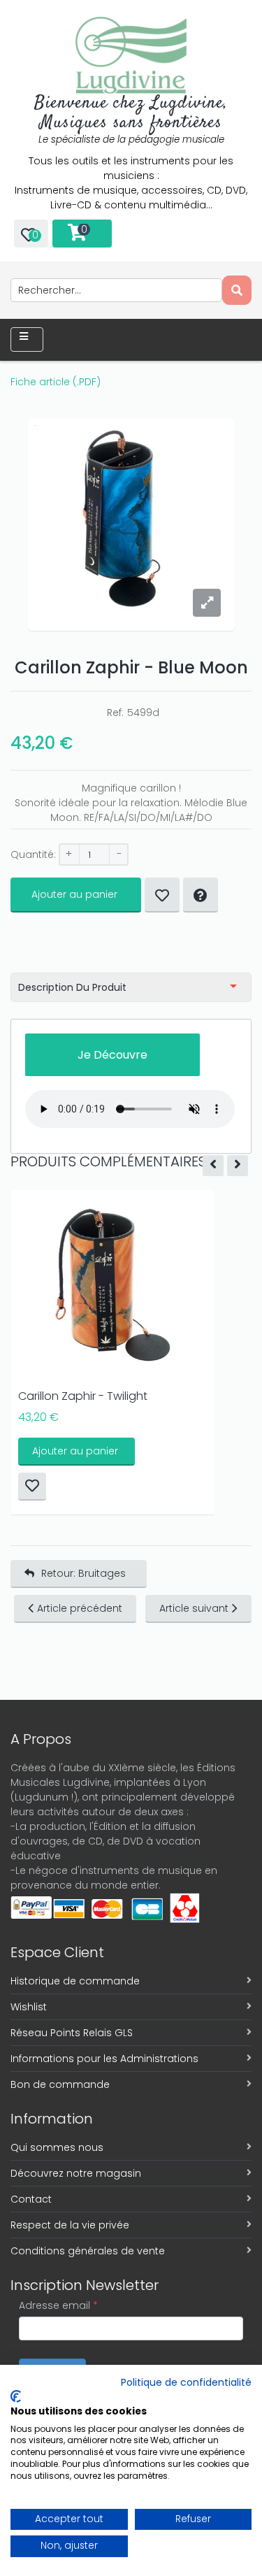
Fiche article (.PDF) (56, 382)
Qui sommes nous (57, 2147)
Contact (31, 2199)
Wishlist (29, 2007)
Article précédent (80, 1608)
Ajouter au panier (74, 894)
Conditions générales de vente (88, 2251)
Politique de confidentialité (186, 2383)
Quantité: (33, 854)
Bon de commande (60, 2084)
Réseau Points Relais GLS (72, 2033)
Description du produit (72, 987)
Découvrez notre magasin (76, 2173)
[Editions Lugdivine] (131, 55)
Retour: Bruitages (83, 1573)
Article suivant (194, 1608)
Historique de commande (75, 1981)
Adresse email (58, 2305)
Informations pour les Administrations (104, 2059)
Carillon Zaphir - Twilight (83, 1396)
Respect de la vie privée (70, 2225)
